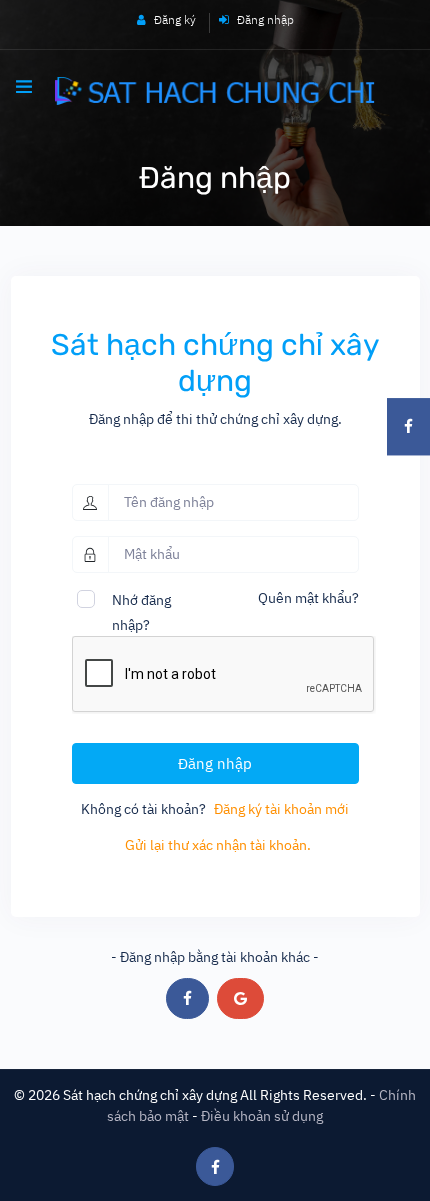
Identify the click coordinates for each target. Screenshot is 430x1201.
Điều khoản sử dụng (262, 1116)
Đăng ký (173, 19)
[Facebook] (187, 998)
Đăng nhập (264, 19)
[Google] (240, 998)
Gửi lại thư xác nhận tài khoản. (218, 845)
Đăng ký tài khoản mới (281, 809)
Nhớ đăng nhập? (141, 602)
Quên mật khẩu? (308, 598)
